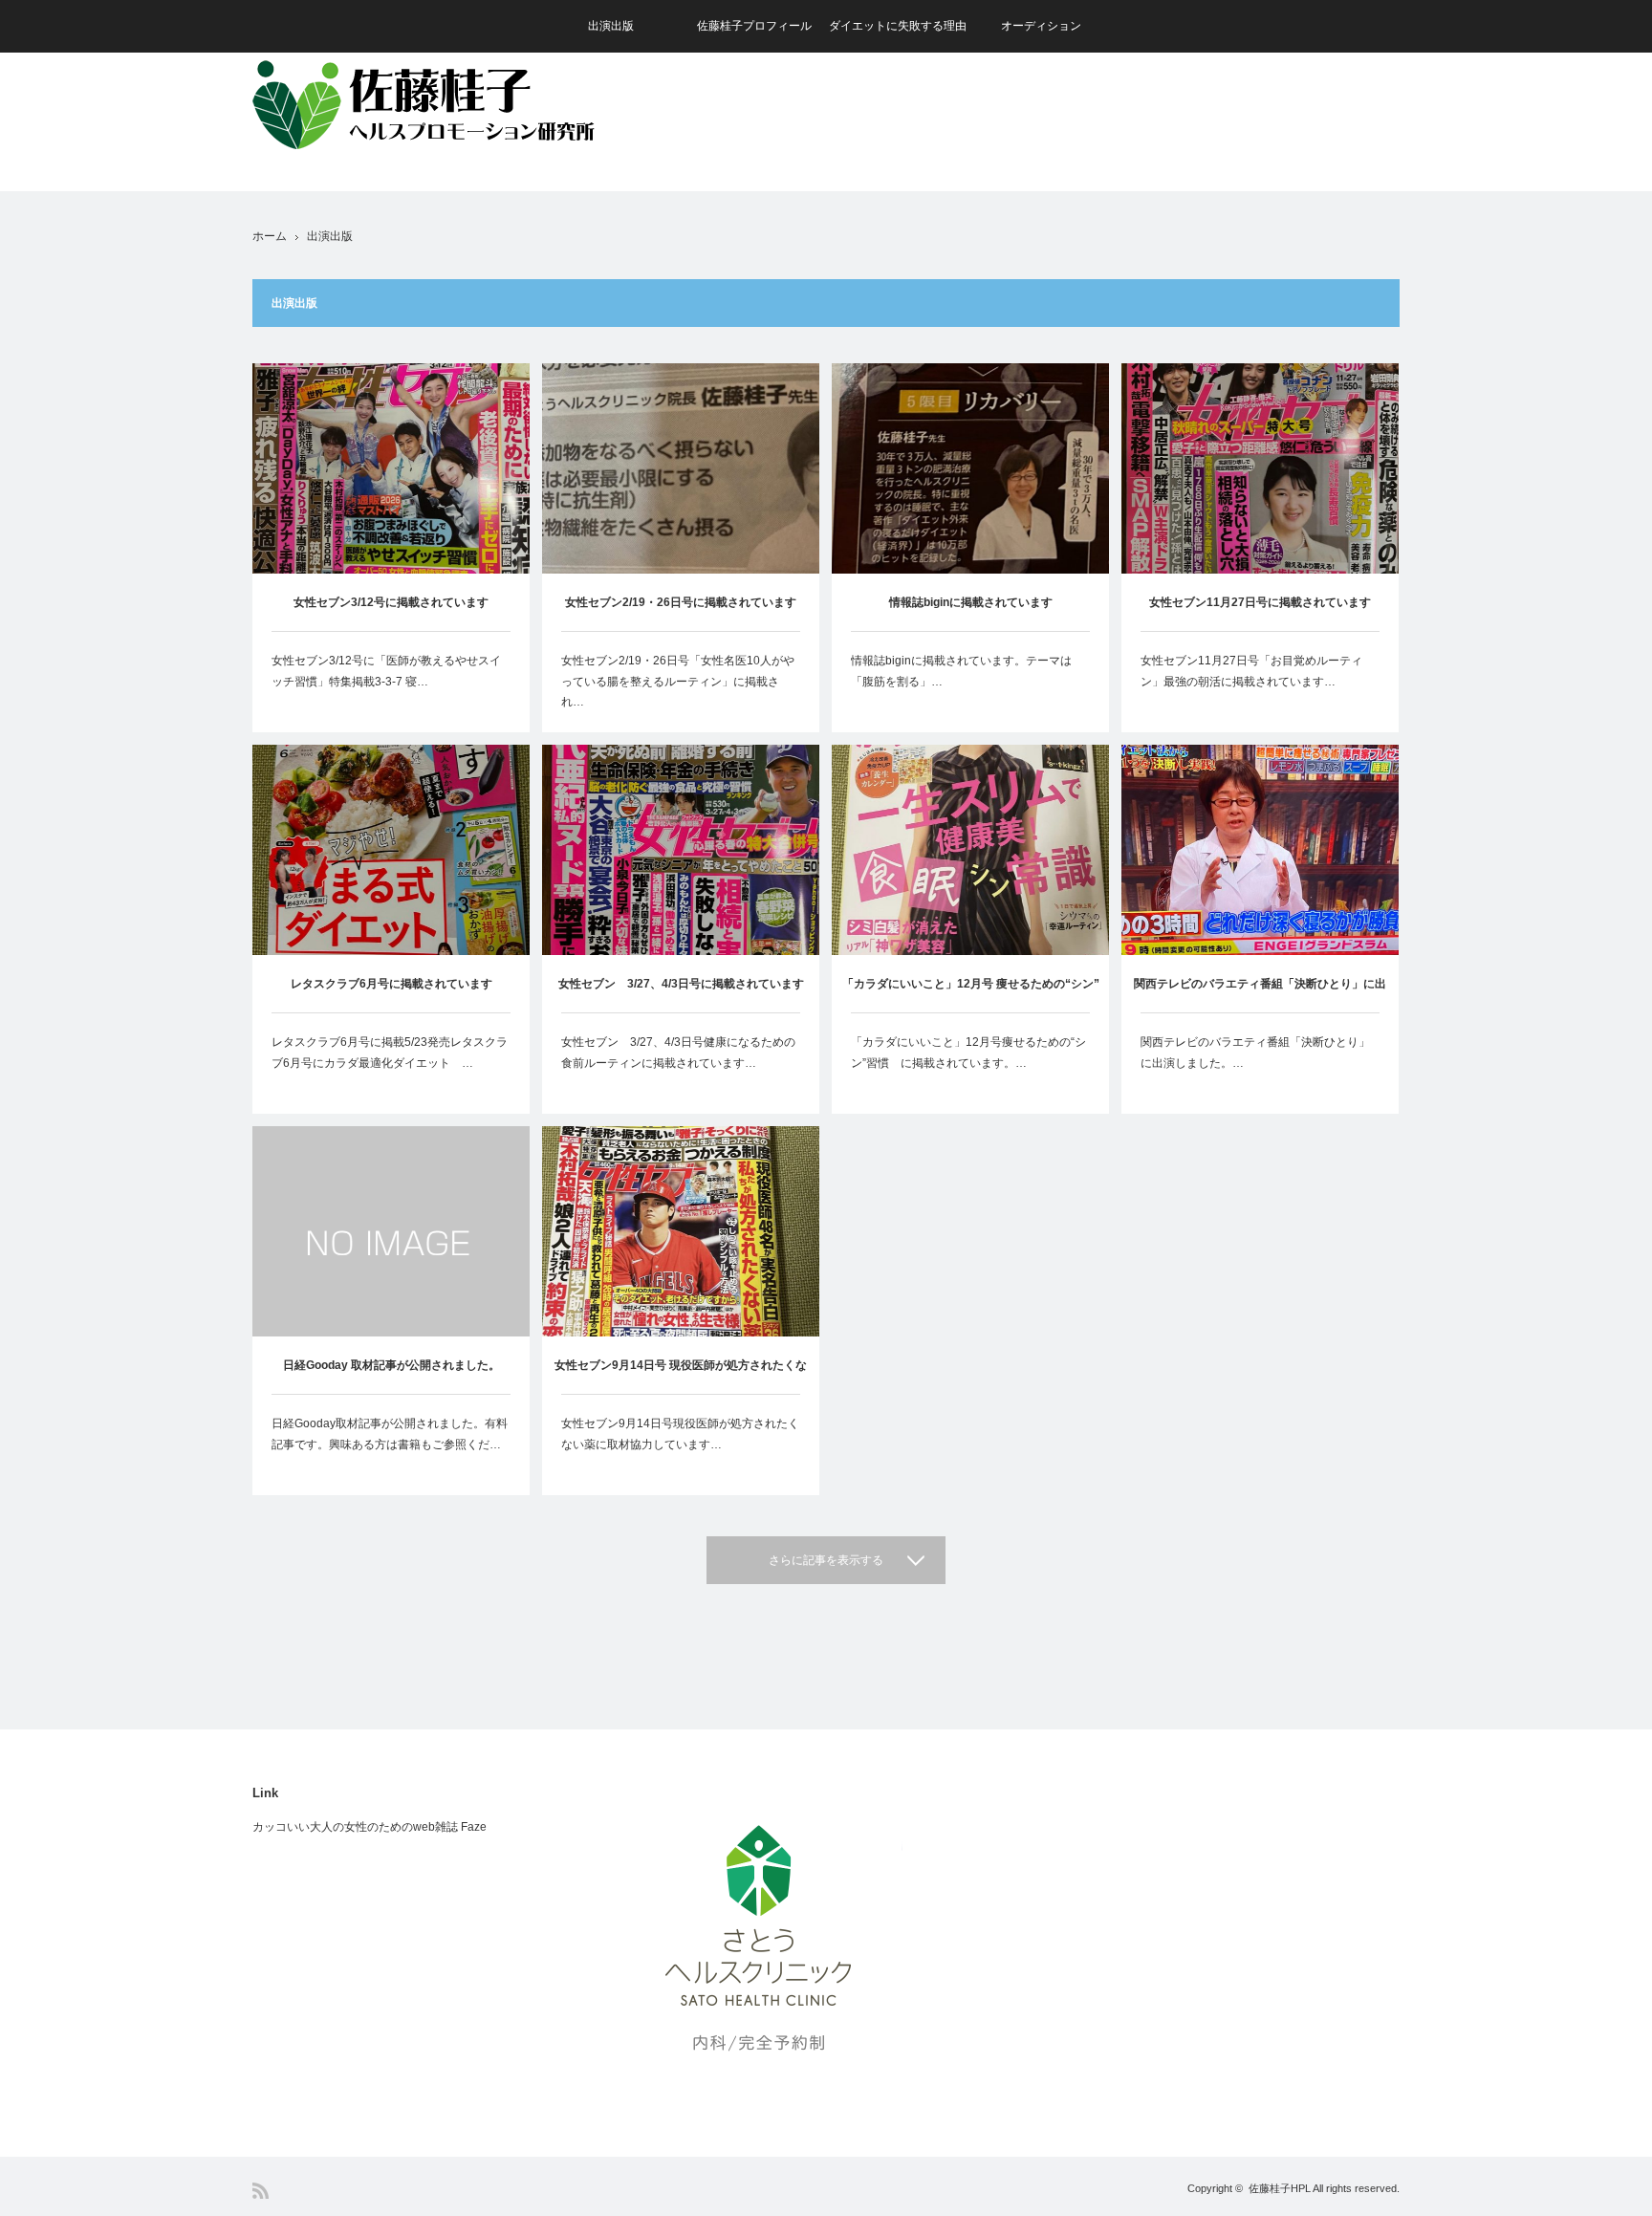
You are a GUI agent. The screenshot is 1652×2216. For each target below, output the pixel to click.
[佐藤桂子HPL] (444, 101)
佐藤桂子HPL (1280, 2188)
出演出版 (611, 26)
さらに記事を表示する (826, 1560)
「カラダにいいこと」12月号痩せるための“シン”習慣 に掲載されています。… (968, 1053)
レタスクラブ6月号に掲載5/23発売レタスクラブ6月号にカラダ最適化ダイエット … (390, 1053)
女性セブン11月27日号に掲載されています (1260, 602)
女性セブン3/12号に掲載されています (391, 602)
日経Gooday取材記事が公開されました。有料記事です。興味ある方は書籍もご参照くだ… (390, 1434)
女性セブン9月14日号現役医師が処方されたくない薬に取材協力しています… (680, 1434)
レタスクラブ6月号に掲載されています (391, 984)
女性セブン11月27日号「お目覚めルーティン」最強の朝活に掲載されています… (1251, 671)
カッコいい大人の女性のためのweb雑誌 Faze (370, 1827)
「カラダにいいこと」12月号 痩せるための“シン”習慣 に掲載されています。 (971, 995)
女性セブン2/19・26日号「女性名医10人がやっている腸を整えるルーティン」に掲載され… (678, 681)
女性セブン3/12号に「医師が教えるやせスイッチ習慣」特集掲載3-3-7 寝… (386, 671)
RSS (261, 2191)
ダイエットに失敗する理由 (898, 26)
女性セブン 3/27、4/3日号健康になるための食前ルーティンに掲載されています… (678, 1053)
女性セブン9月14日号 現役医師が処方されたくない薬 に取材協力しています (681, 1376)
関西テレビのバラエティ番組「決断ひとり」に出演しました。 (1260, 995)
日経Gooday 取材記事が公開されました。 (391, 1365)
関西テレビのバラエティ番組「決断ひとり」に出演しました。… (1255, 1053)
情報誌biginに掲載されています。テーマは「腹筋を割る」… (961, 671)
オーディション (1041, 26)
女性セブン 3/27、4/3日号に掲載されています (681, 984)
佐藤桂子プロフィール (754, 26)
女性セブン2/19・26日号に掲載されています (681, 602)
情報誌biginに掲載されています (971, 602)
